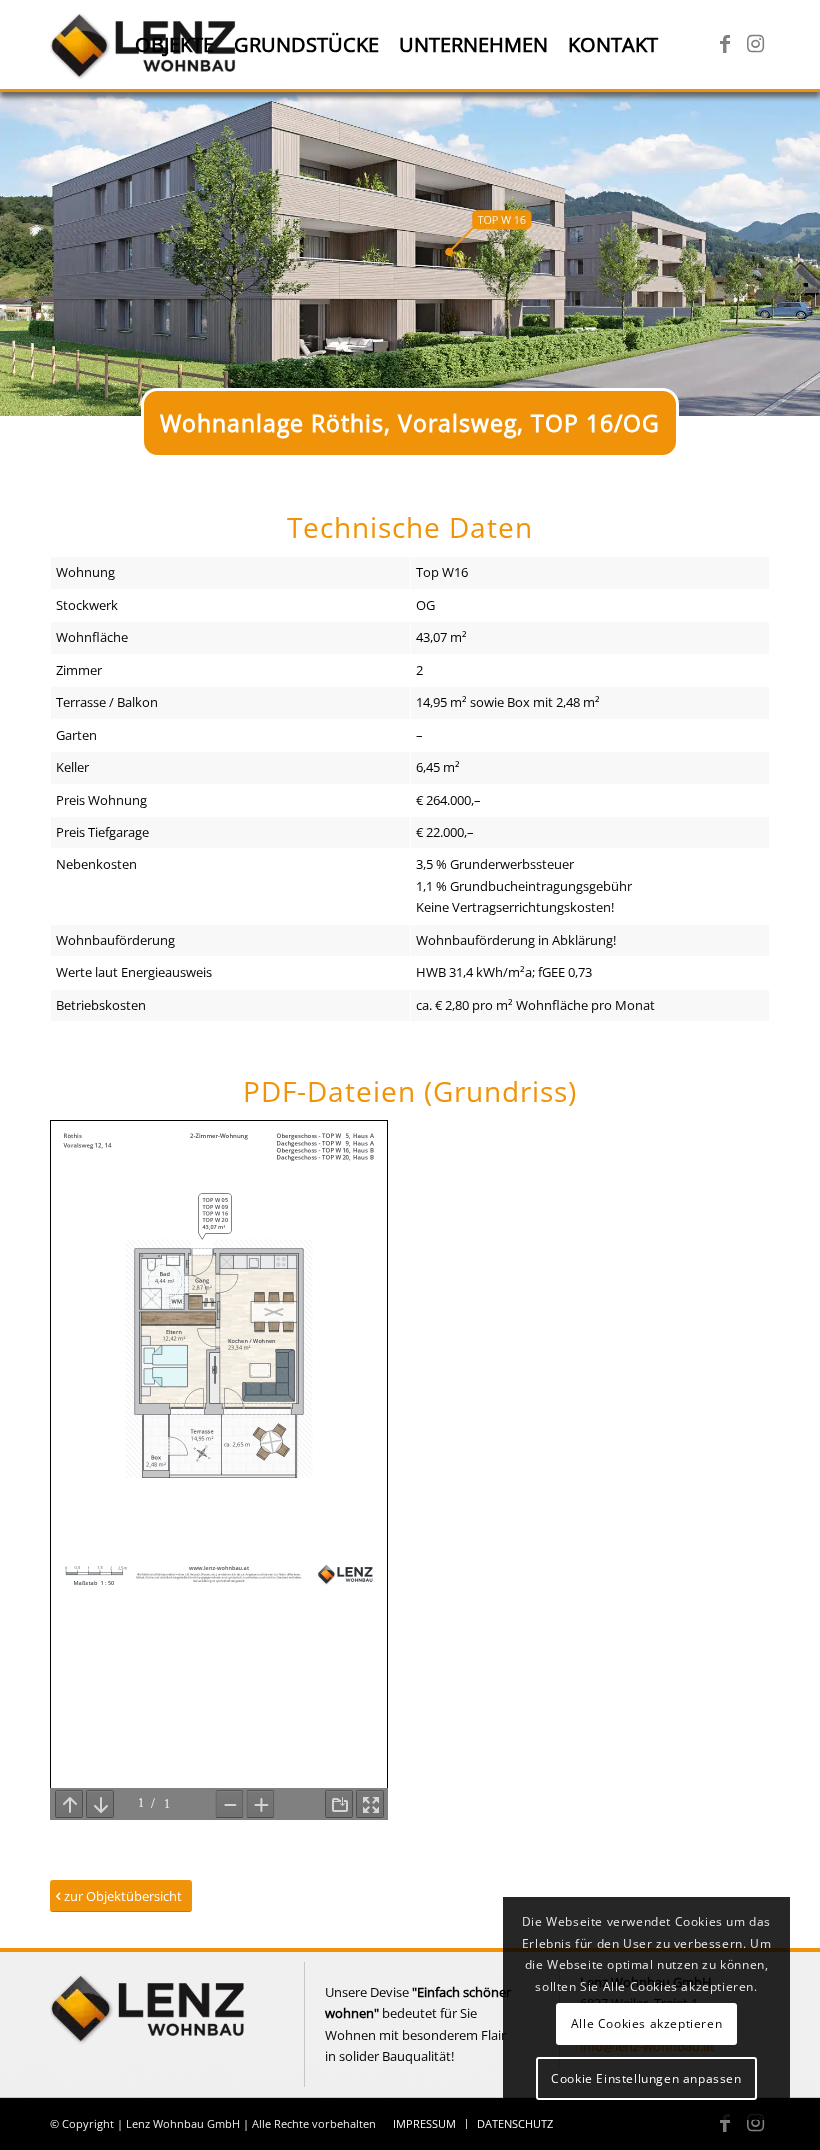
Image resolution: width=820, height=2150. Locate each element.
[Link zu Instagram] (755, 44)
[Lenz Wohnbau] (150, 2049)
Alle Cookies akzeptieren (646, 2023)
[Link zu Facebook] (725, 44)
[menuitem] (174, 45)
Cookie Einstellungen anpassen (646, 2078)
